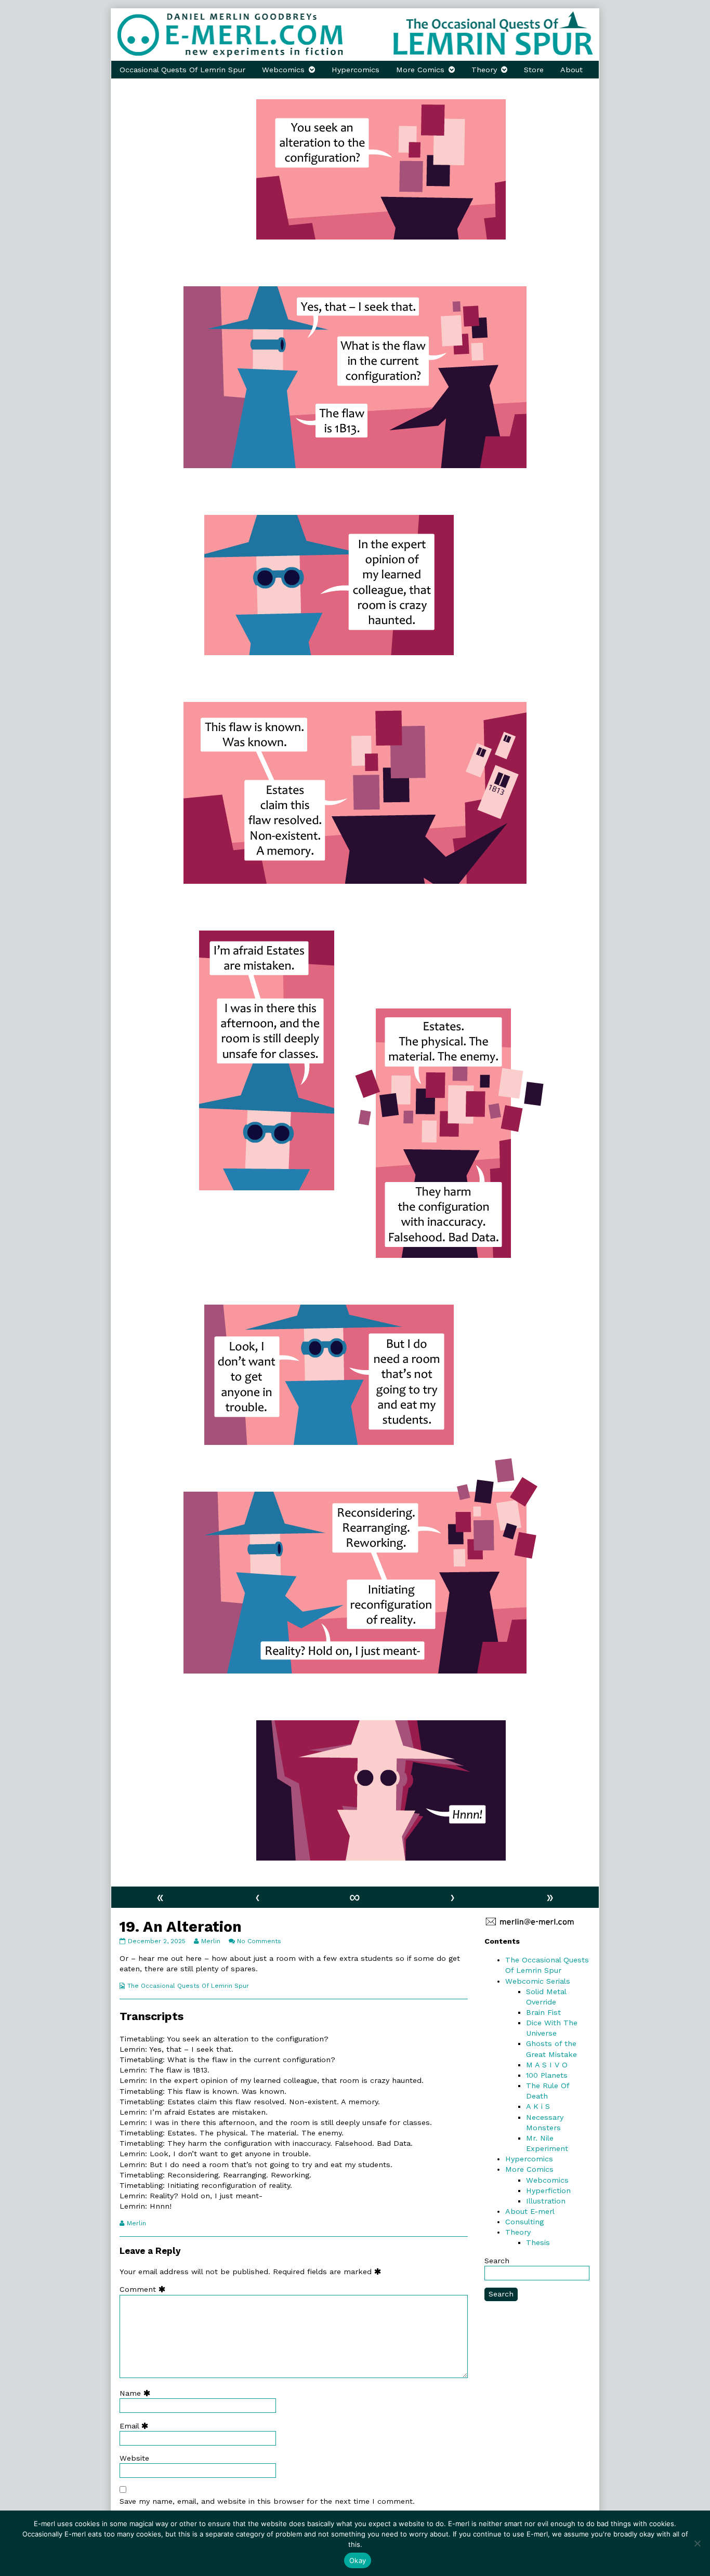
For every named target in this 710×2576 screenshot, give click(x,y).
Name (137, 2393)
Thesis (538, 2242)
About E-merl (530, 2211)
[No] (697, 2543)
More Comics (420, 70)
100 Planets (547, 2075)
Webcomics (283, 70)
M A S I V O (547, 2065)
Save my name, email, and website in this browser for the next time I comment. (267, 2501)
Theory (484, 70)
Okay (358, 2560)
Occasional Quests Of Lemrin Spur (182, 70)
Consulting (524, 2222)
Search (497, 2261)
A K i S (538, 2106)
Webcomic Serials (538, 1981)
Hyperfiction (548, 2190)
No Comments (259, 1941)
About (571, 70)
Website (134, 2458)
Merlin (211, 1941)
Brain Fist (543, 2012)
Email (136, 2426)
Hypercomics (356, 70)
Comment (145, 2289)
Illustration (546, 2201)
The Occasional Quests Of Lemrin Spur (188, 1986)
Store (534, 70)
